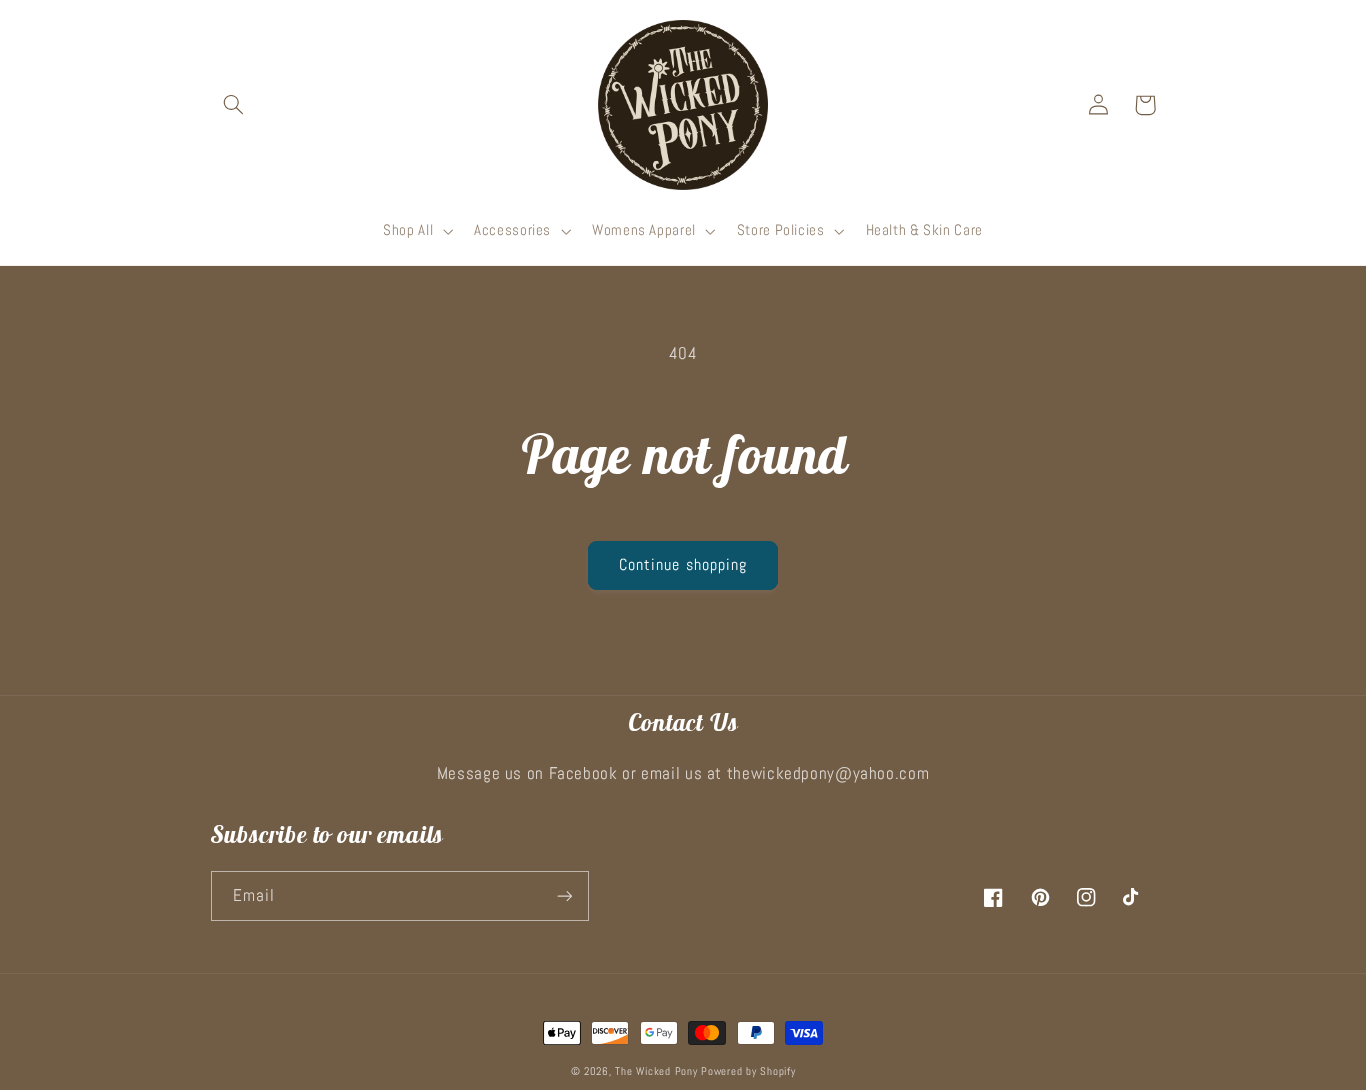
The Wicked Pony (656, 1071)
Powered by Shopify (748, 1071)
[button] (234, 105)
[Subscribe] (564, 895)
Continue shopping (683, 565)
